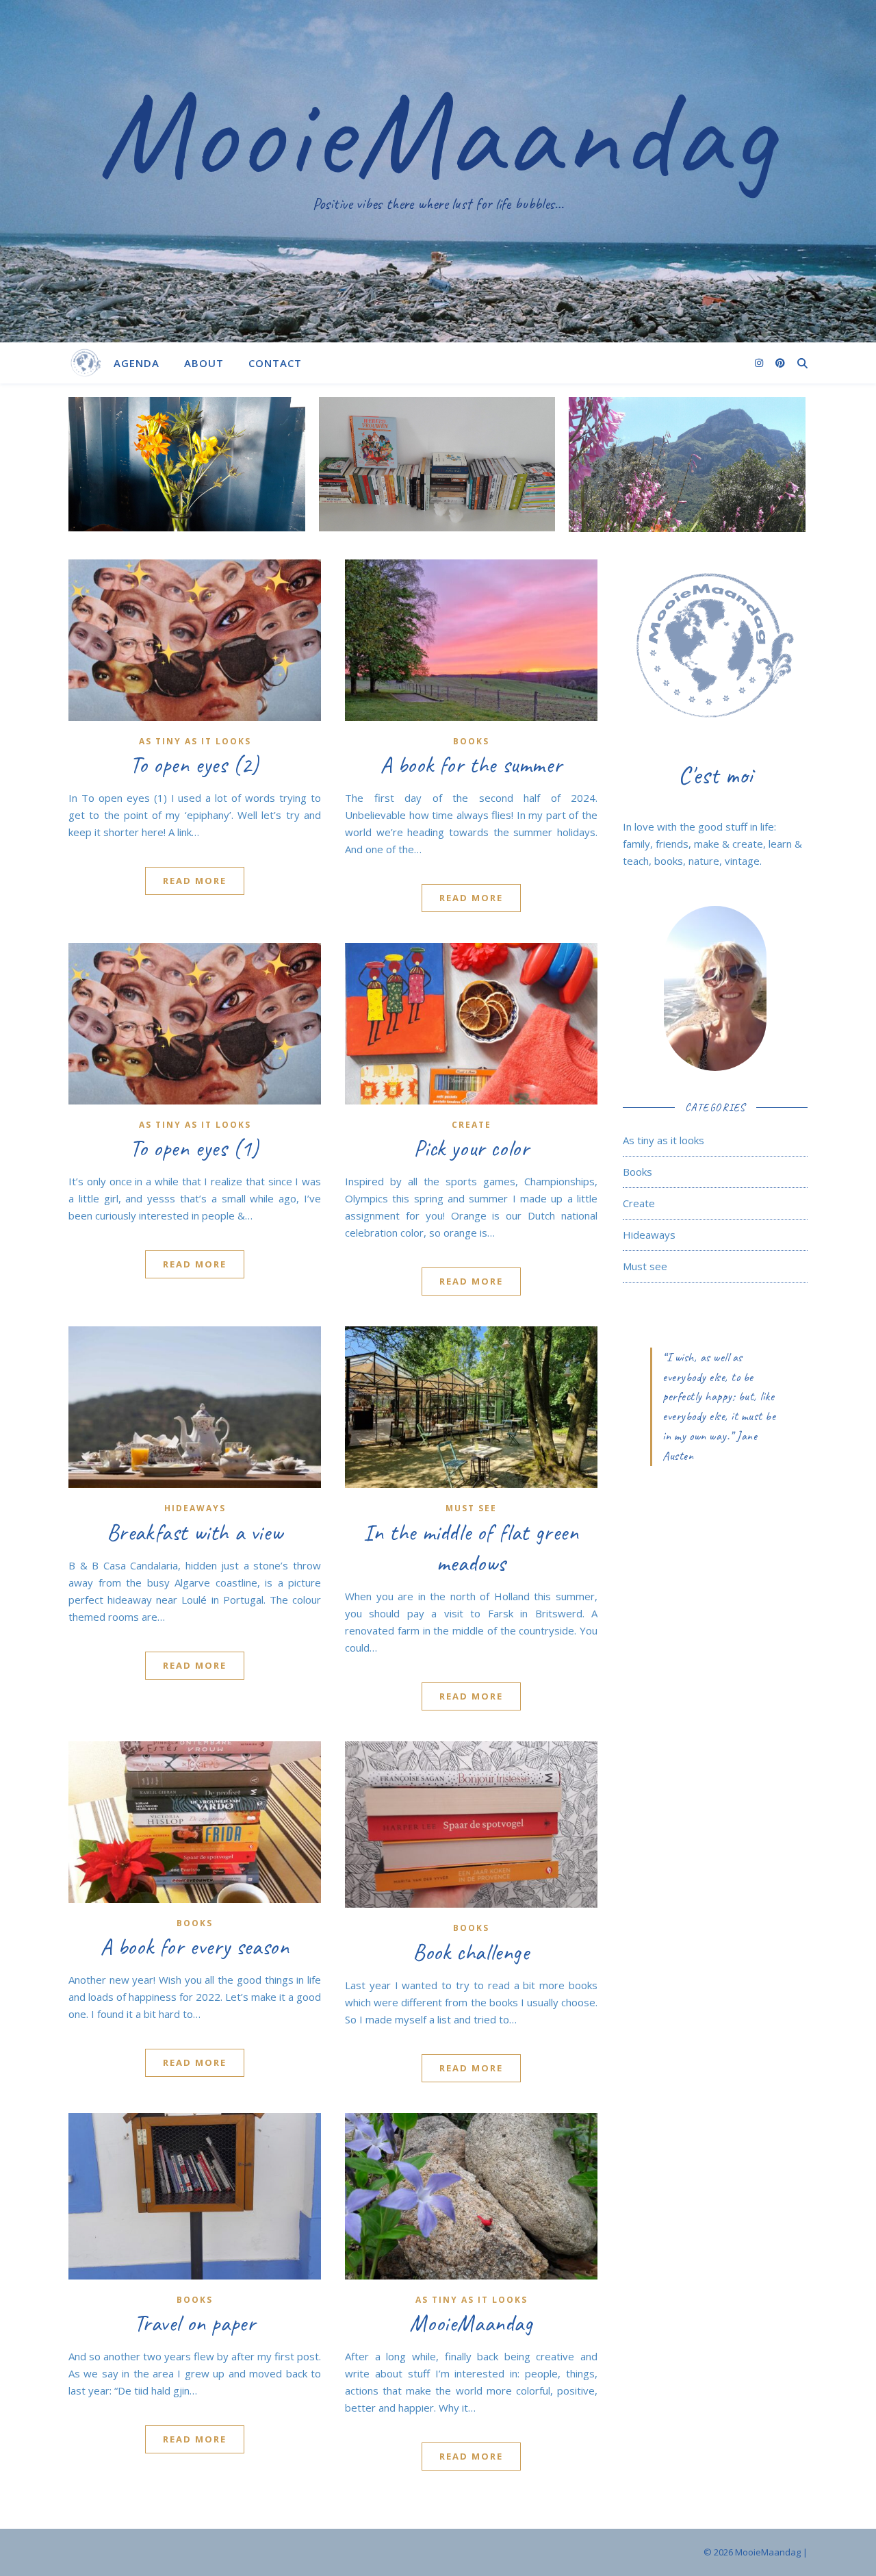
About (204, 363)
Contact (275, 363)
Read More (195, 881)
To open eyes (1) (195, 1148)
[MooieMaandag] (86, 363)
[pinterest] (780, 363)
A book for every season (195, 1947)
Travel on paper (195, 2323)
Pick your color (472, 1148)
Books (471, 741)
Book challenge (471, 1952)
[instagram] (760, 363)
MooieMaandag (438, 134)
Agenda (137, 363)
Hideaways (195, 1508)
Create (472, 1125)
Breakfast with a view (195, 1532)
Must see (471, 1508)
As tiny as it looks (195, 741)
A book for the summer (472, 765)
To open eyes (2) (195, 765)
